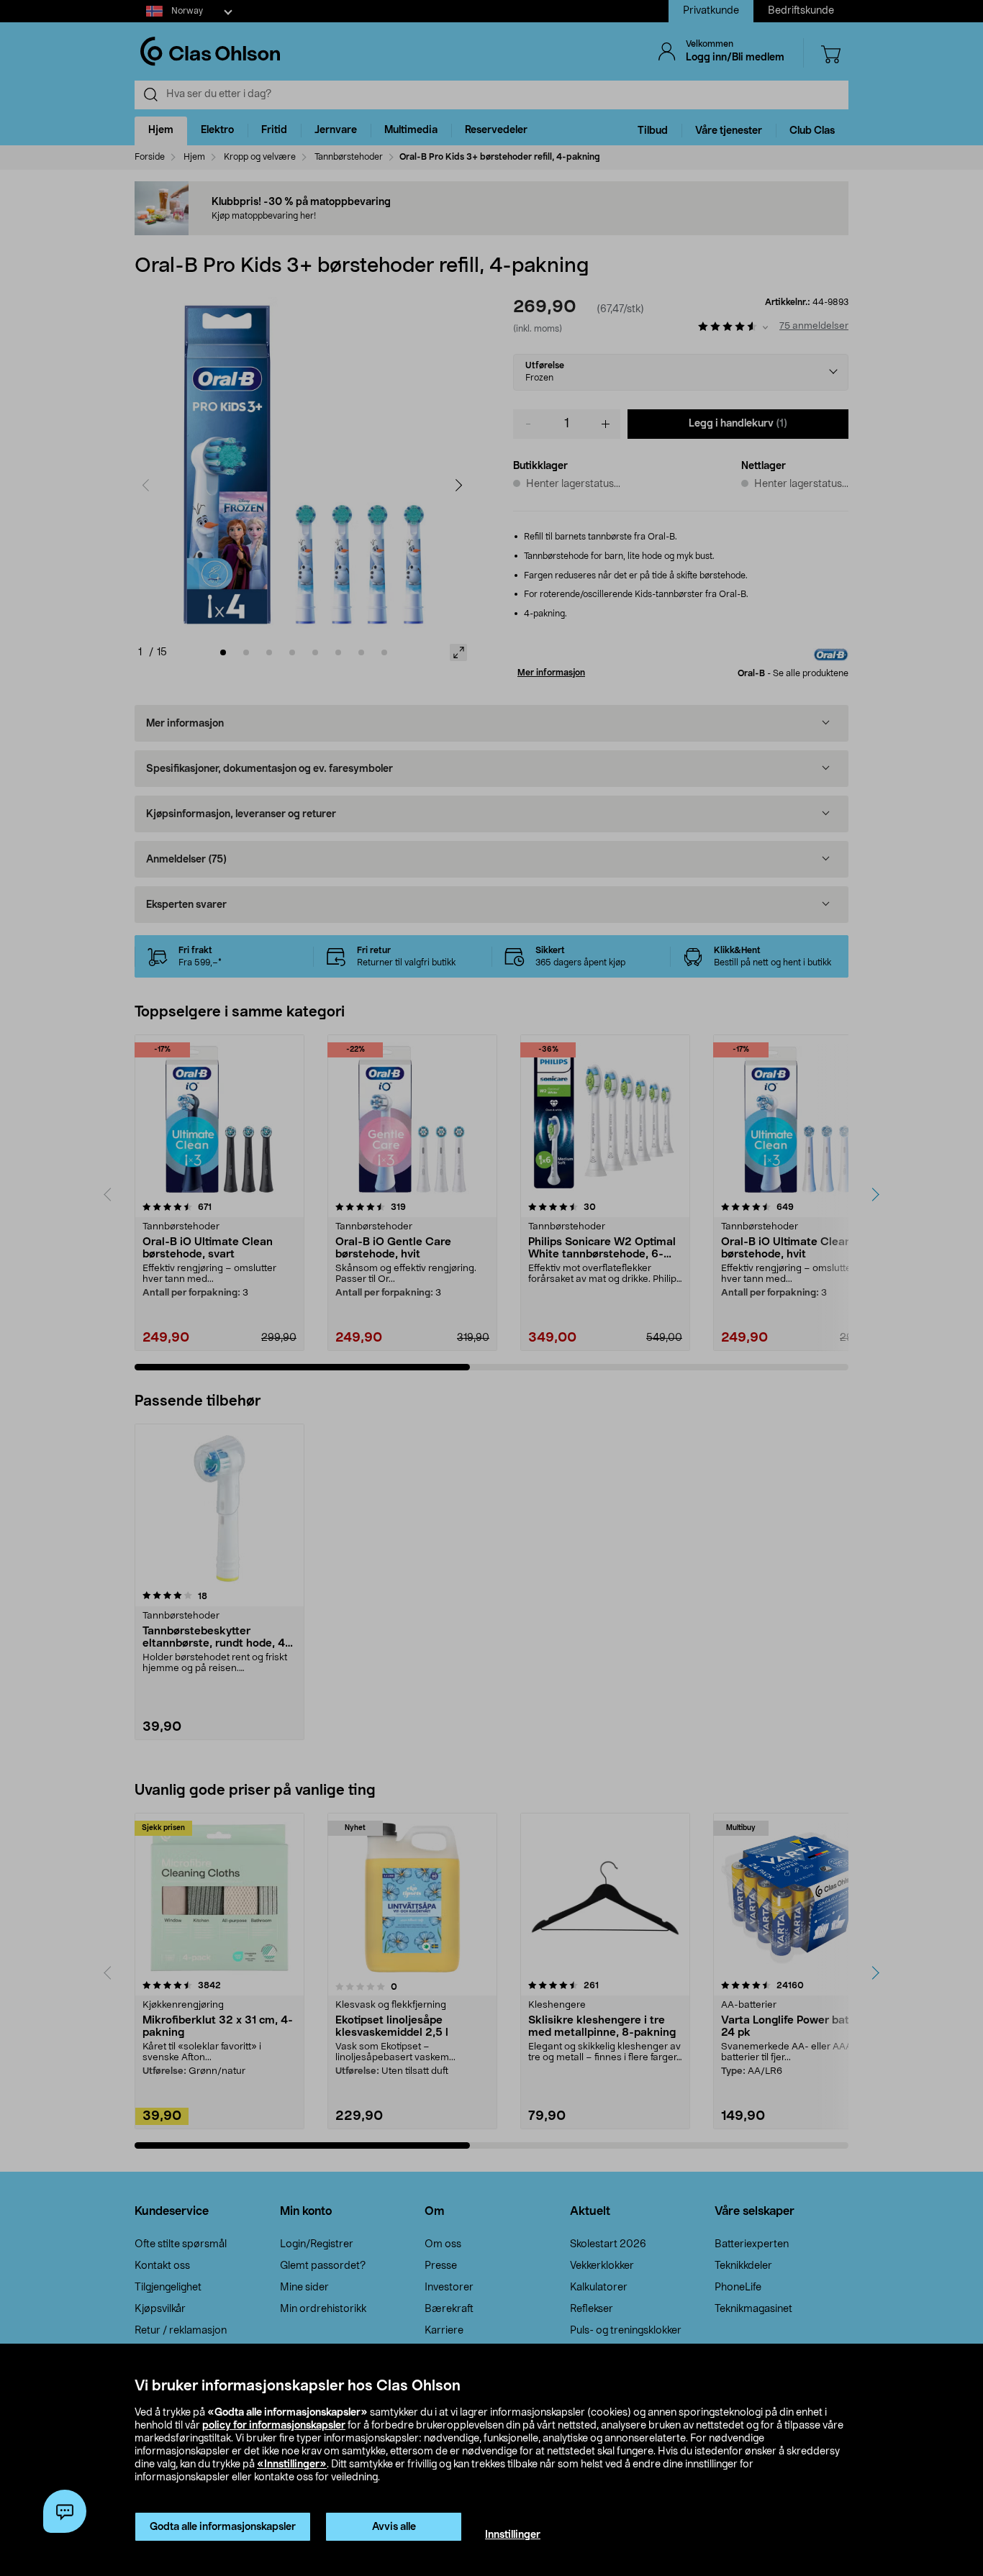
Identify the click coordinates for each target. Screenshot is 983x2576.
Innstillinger (513, 2535)
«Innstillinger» (292, 2465)
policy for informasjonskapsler (274, 2426)
